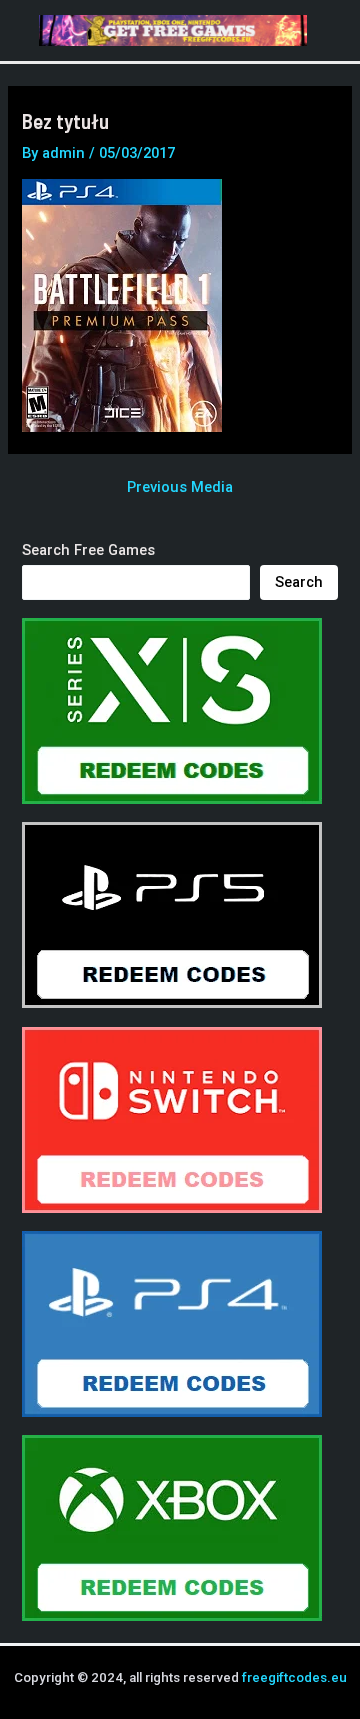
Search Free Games (88, 550)
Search (299, 582)
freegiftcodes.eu (294, 1677)
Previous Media (180, 487)
